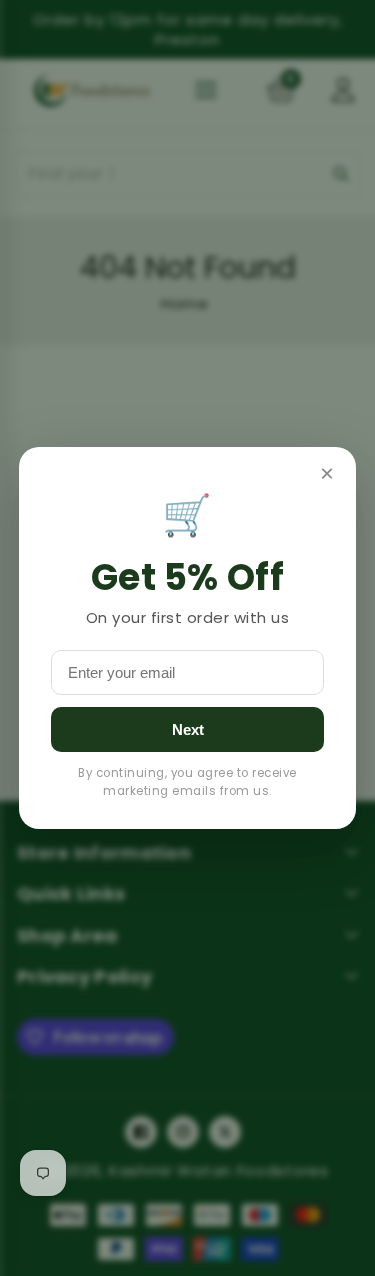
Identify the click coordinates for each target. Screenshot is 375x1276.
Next (188, 729)
